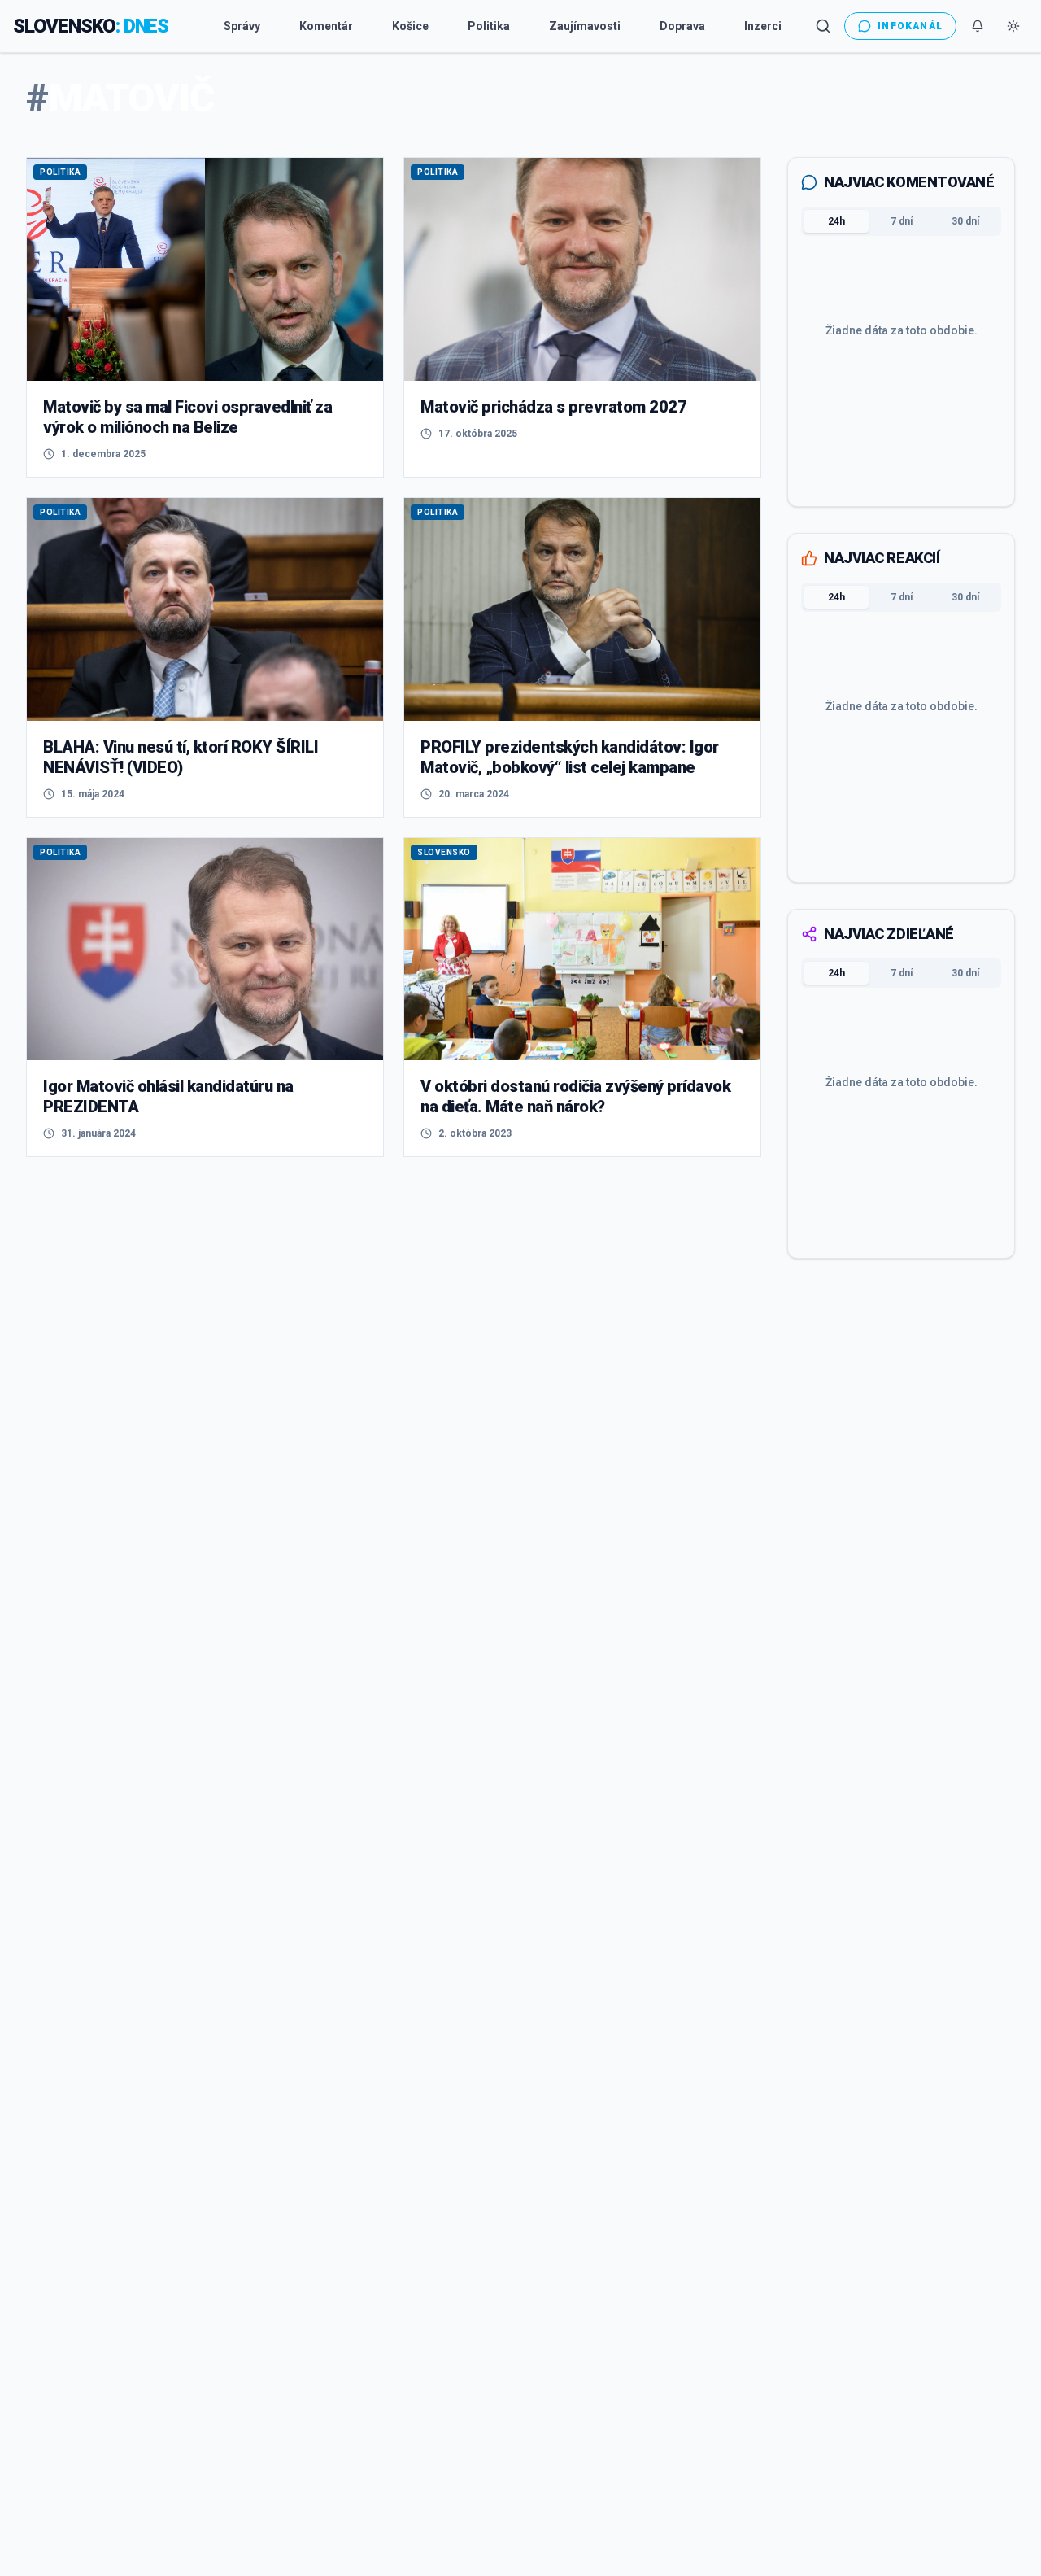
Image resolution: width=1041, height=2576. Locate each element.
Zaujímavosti (585, 26)
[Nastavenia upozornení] (978, 26)
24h (836, 221)
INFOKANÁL (910, 26)
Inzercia (766, 26)
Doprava (682, 26)
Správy (242, 26)
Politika (489, 26)
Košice (410, 26)
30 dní (965, 221)
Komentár (326, 26)
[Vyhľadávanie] (823, 26)
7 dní (902, 221)
